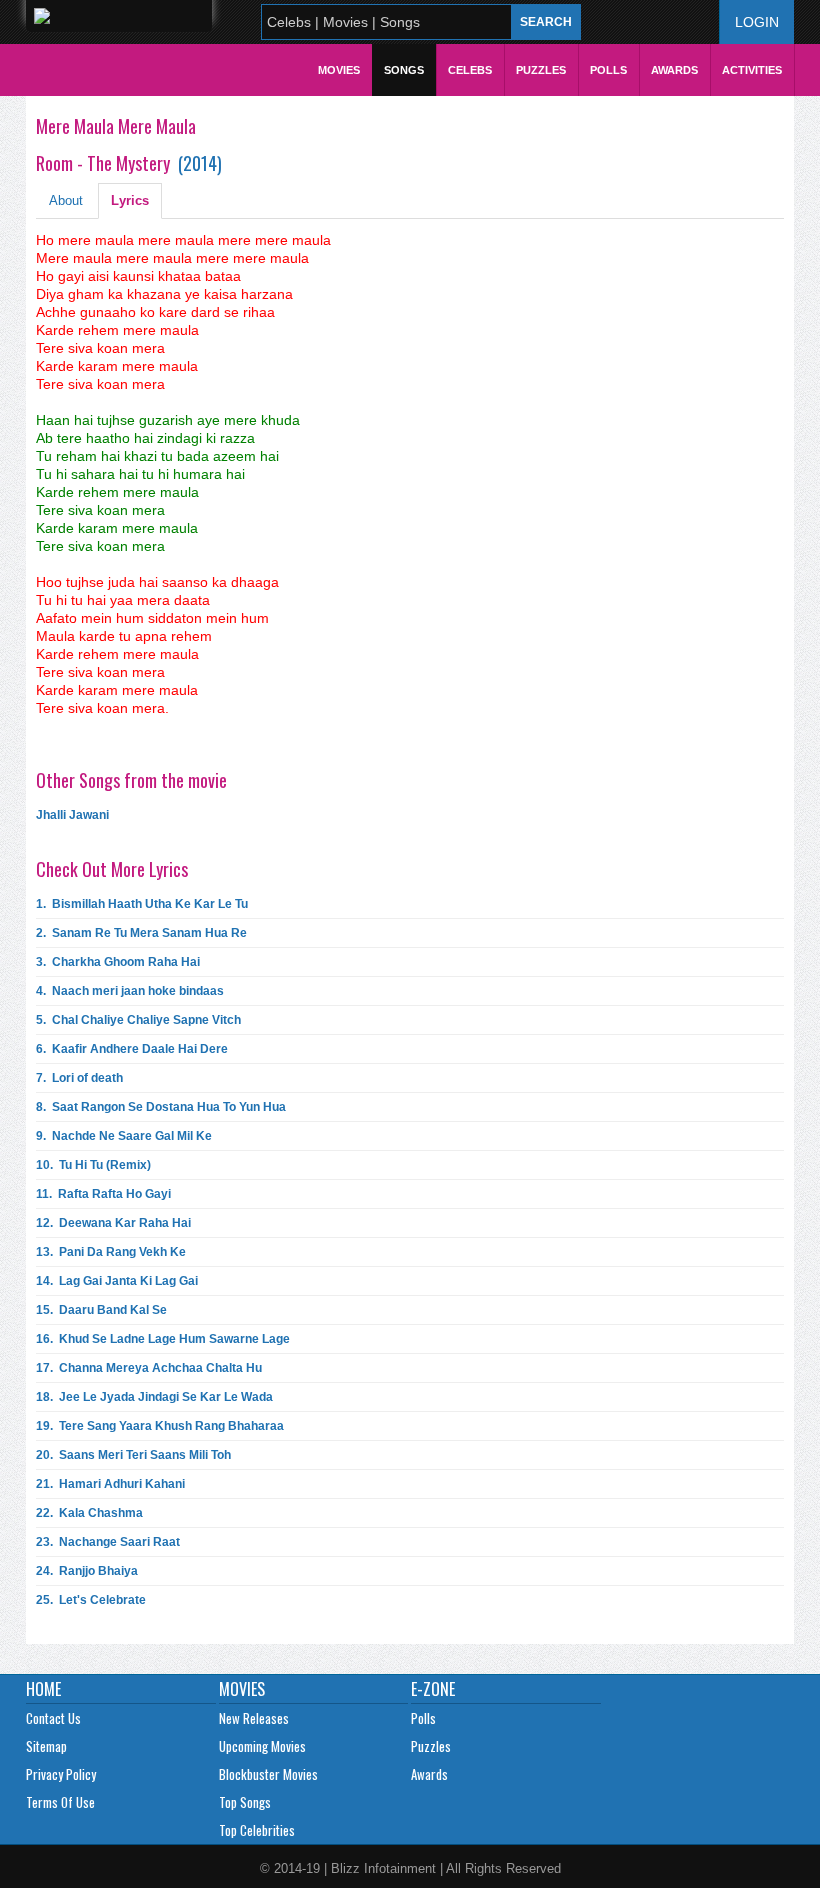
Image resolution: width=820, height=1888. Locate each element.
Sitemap (46, 1746)
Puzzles (541, 70)
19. (160, 1426)
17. (149, 1368)
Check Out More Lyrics (112, 869)
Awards (674, 70)
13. (111, 1252)
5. (138, 1020)
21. (110, 1484)
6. (132, 1049)
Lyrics (130, 200)
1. (142, 904)
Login (757, 22)
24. (87, 1571)
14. (117, 1281)
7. (79, 1078)
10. (93, 1165)
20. (133, 1455)
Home (43, 1689)
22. (89, 1513)
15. (101, 1310)
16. (163, 1339)
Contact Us (53, 1718)
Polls (608, 70)
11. (103, 1194)
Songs (404, 70)
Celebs (470, 70)
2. (141, 933)
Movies (339, 70)
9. (124, 1136)
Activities (752, 70)
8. (161, 1107)
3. (118, 962)
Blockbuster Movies (268, 1774)
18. (154, 1397)
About (66, 200)
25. (91, 1600)
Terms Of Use (60, 1802)
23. (108, 1542)
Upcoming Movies (262, 1746)
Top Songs (245, 1802)
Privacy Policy (61, 1774)
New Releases (254, 1718)
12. (113, 1223)
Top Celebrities (257, 1830)
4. (130, 991)
